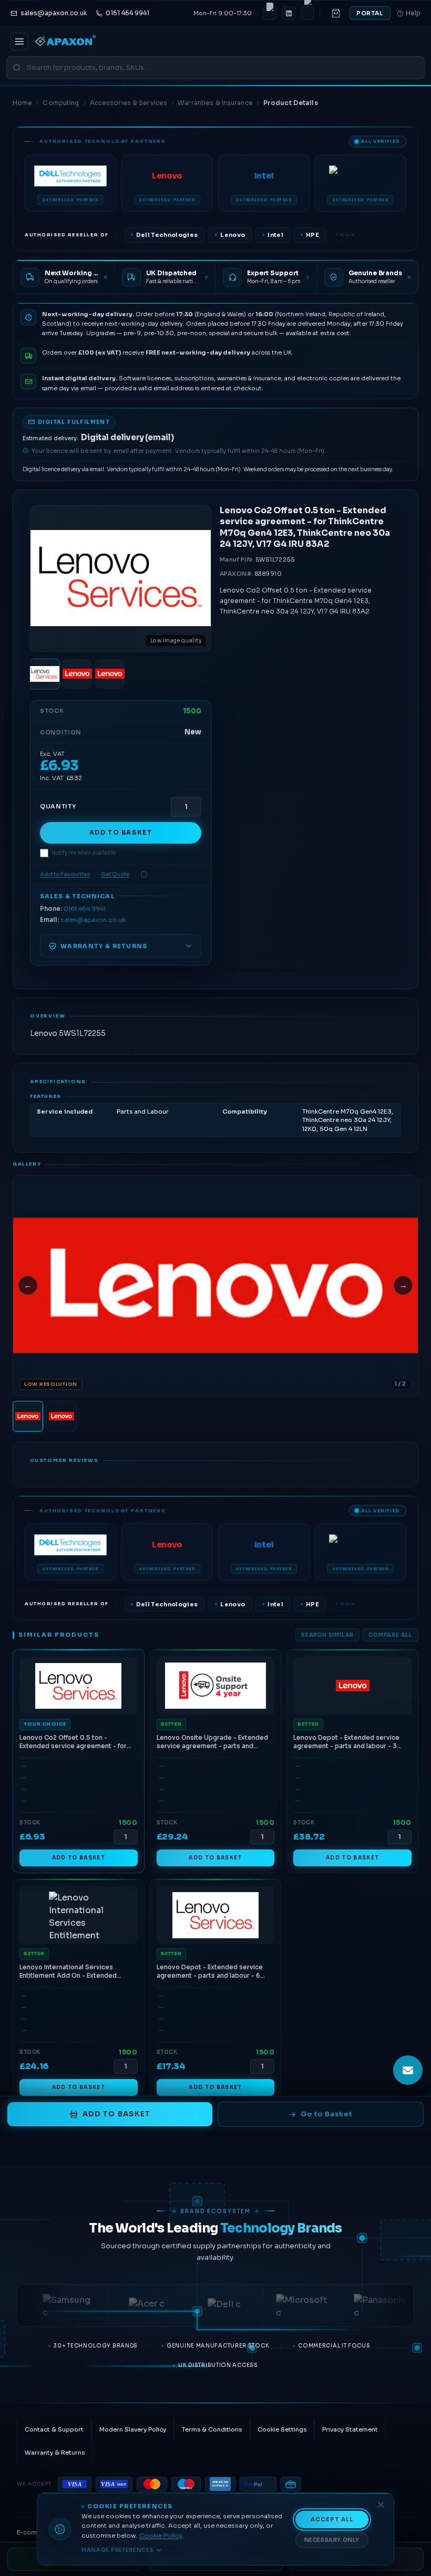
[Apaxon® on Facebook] (270, 13)
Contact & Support (54, 2429)
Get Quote (115, 874)
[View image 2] (77, 674)
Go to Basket (326, 2114)
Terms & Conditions (212, 2429)
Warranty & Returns (55, 2453)
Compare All (391, 1635)
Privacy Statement (350, 2429)
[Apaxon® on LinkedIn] (289, 13)
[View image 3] (110, 674)
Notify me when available (84, 853)
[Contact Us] (408, 2070)
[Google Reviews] (307, 13)
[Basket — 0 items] (336, 13)
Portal (370, 13)
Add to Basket (121, 833)
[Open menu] (19, 41)
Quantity (58, 806)
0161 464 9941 (85, 909)
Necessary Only (332, 2540)
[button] (215, 1285)
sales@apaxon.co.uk (93, 920)
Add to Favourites (65, 874)
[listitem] (70, 183)
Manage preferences (118, 2550)
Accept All (332, 2520)
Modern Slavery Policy (133, 2429)
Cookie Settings (282, 2429)
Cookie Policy (161, 2536)
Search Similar (327, 1635)
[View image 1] (45, 674)
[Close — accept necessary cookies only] (381, 2505)
